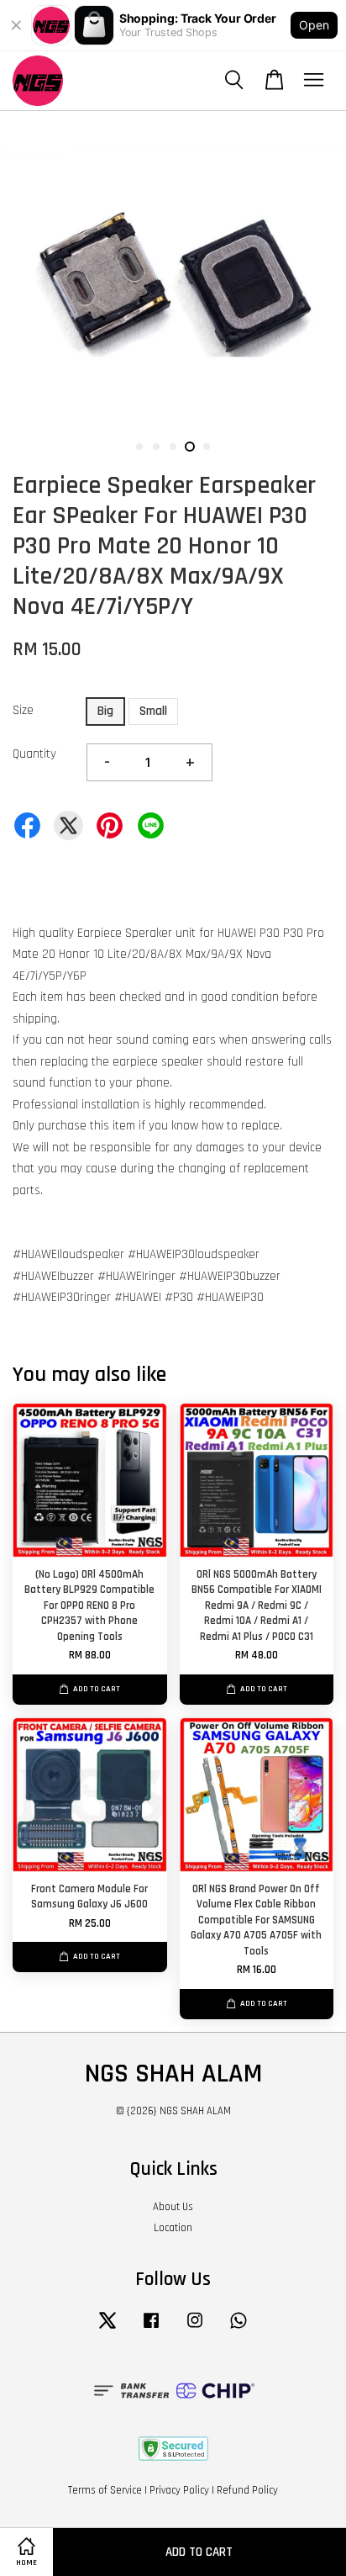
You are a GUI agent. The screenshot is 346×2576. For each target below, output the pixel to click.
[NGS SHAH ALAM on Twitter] (107, 2329)
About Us (173, 2207)
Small (153, 711)
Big (105, 711)
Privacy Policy (179, 2490)
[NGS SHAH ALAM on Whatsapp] (239, 2329)
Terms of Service (105, 2490)
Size (23, 710)
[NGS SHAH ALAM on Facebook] (151, 2329)
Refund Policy (247, 2490)
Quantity (34, 754)
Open (314, 25)
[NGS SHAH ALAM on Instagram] (195, 2329)
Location (173, 2228)
